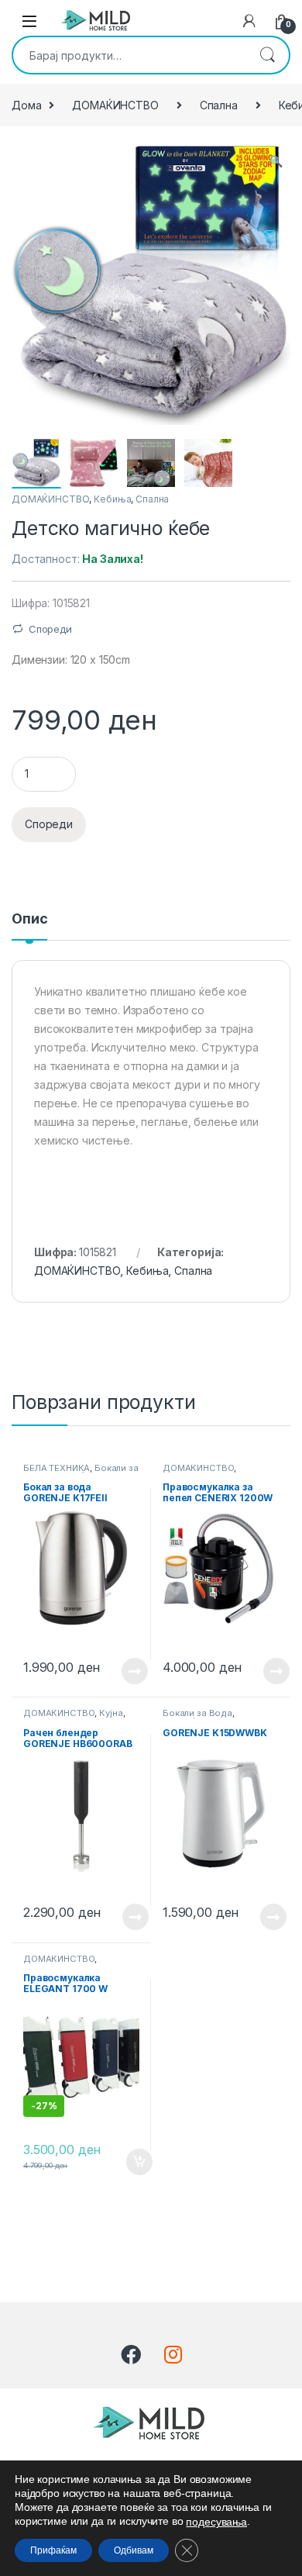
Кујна (111, 1713)
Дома (26, 105)
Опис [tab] (29, 919)
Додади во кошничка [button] (127, 2162)
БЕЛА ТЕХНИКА (57, 1468)
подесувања (216, 2522)
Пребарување (267, 55)
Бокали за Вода (197, 1713)
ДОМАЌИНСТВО (115, 105)
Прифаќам (53, 2550)
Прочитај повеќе (124, 1671)
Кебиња (112, 499)
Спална (219, 105)
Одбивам (134, 2550)
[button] (276, 161)
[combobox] (129, 55)
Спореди (50, 629)
